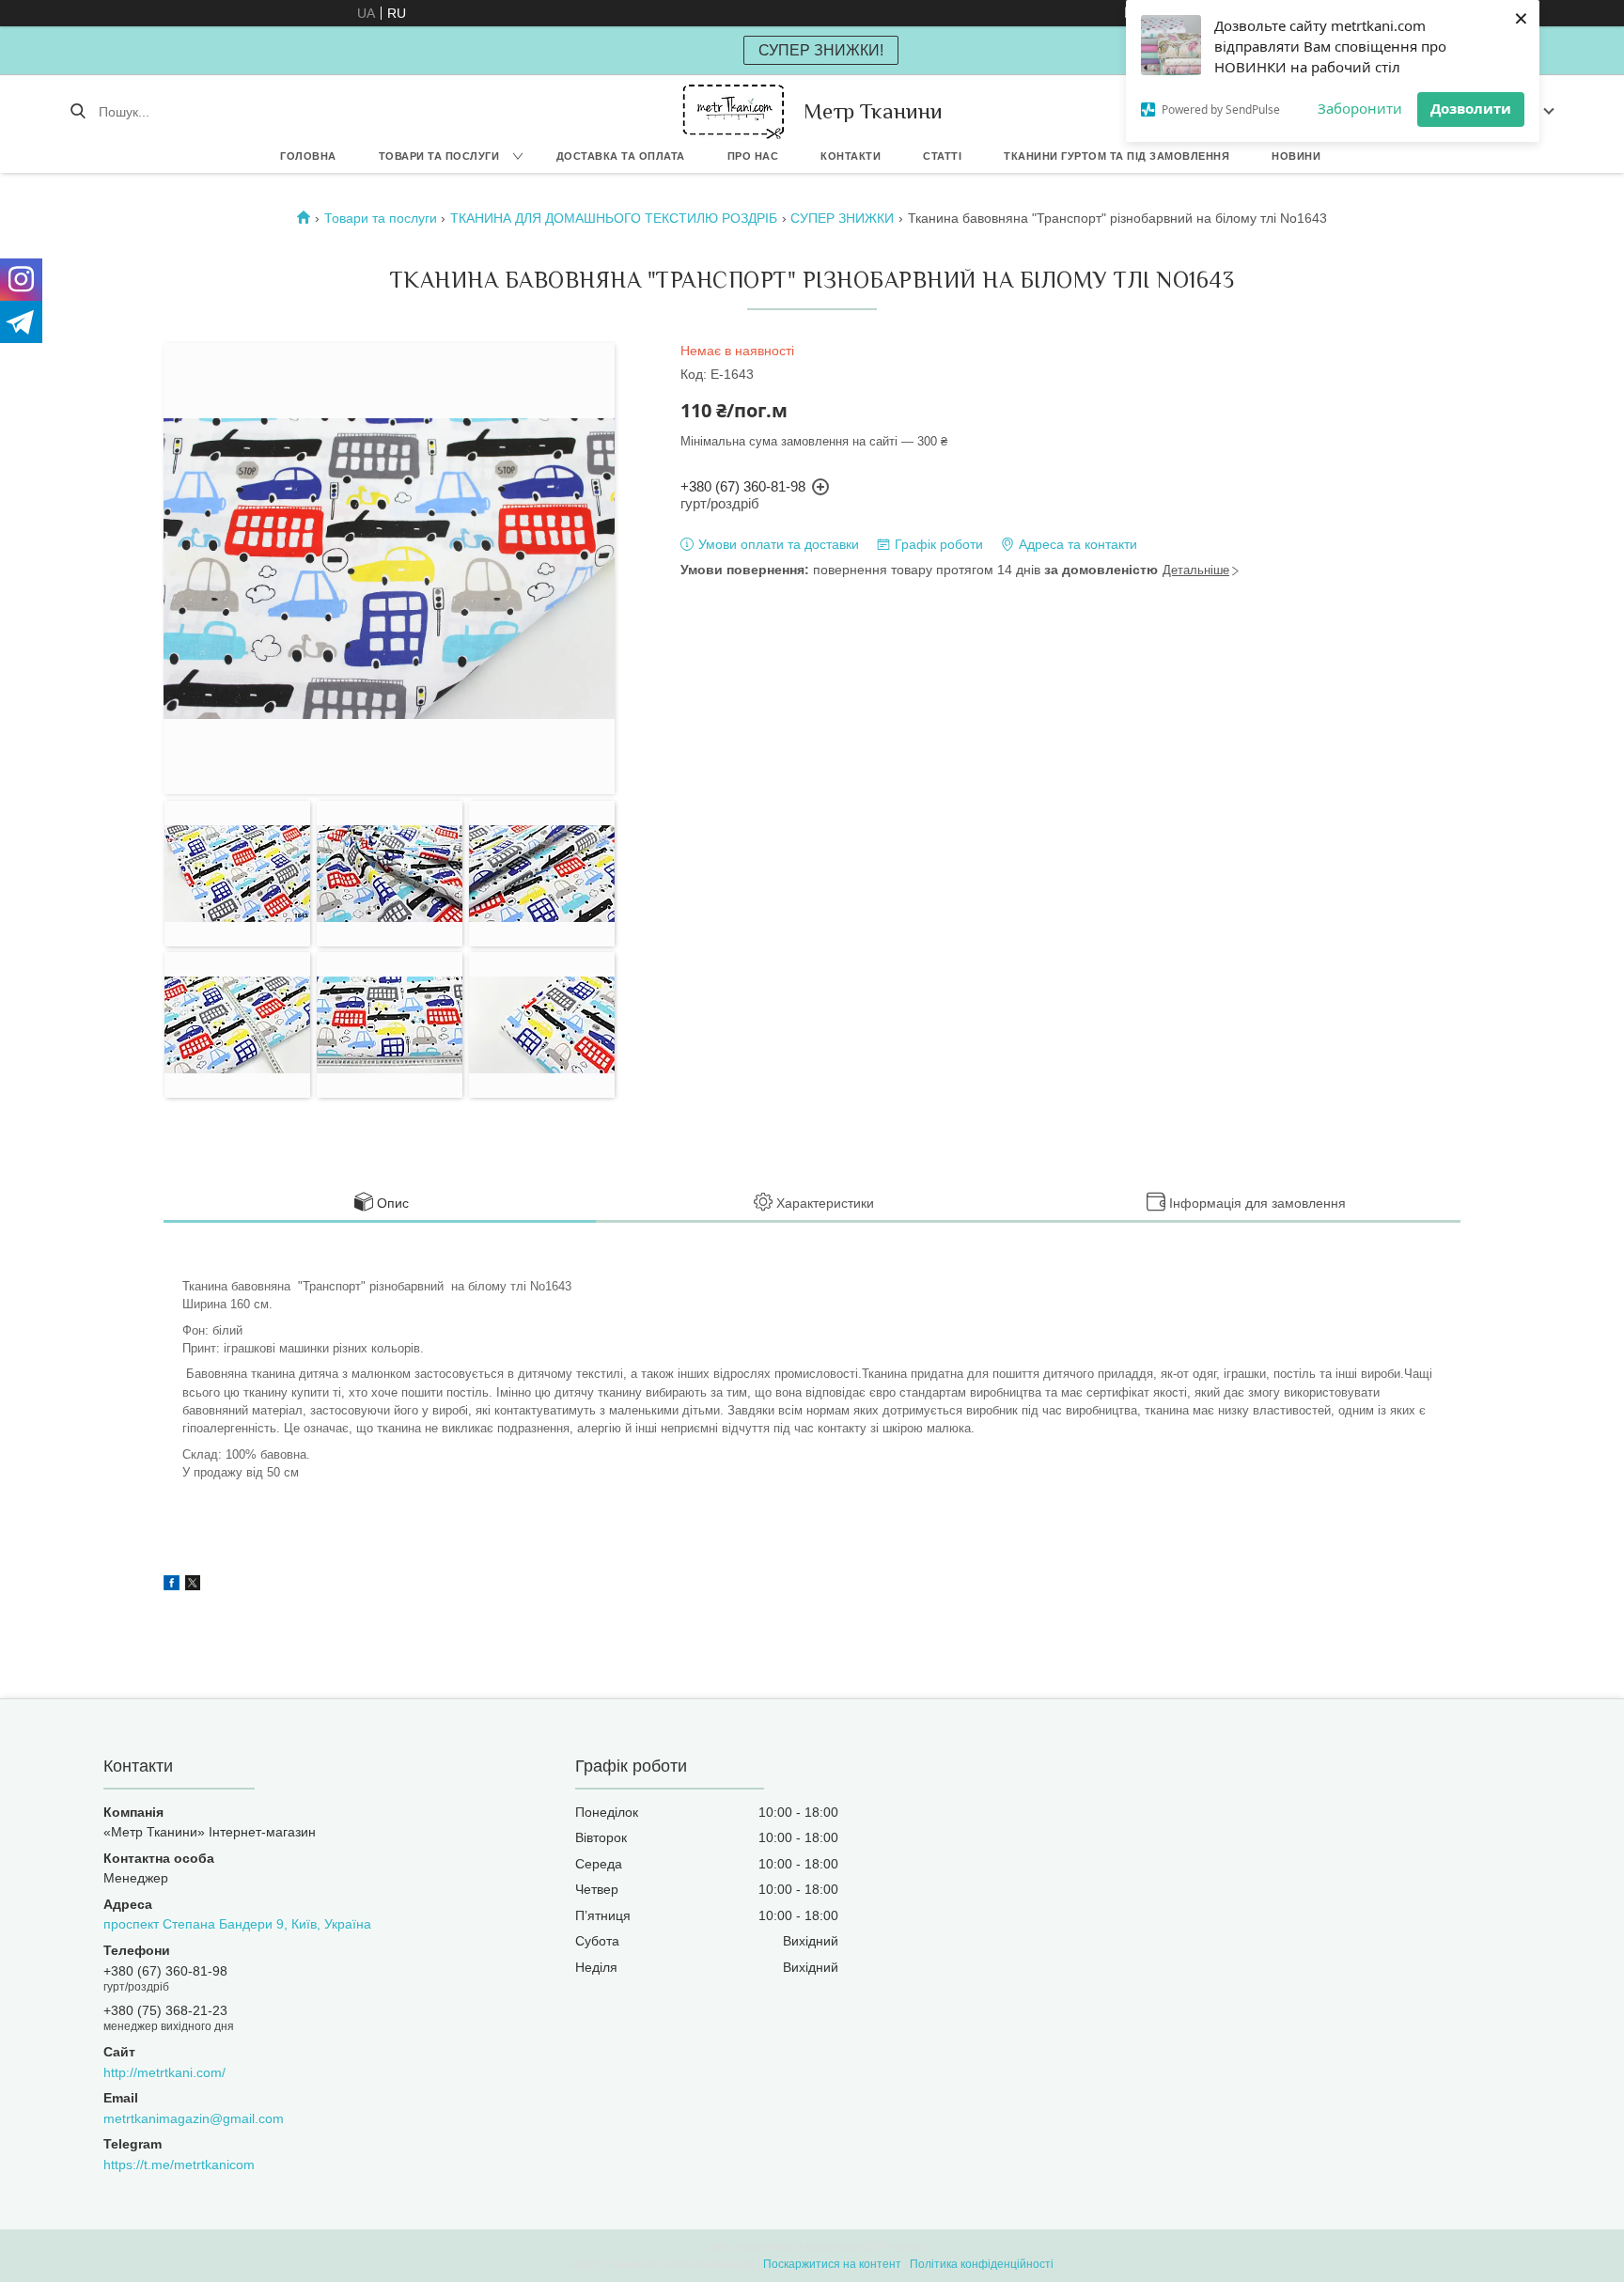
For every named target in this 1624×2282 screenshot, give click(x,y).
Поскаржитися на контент (832, 2264)
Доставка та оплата (621, 156)
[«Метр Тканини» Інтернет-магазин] (734, 111)
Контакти (851, 156)
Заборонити (1360, 108)
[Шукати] (78, 112)
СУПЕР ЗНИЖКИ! (821, 50)
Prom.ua (902, 2247)
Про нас (753, 156)
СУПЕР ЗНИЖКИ (842, 218)
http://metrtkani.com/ (164, 2072)
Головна (308, 156)
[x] (193, 1586)
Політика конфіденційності (982, 2264)
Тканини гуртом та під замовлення (1116, 156)
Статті (942, 156)
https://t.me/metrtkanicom (179, 2165)
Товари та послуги (439, 156)
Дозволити (1471, 108)
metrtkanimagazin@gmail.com (194, 2118)
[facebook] (172, 1586)
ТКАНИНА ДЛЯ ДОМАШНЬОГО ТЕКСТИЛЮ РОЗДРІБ (614, 218)
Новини (1296, 156)
